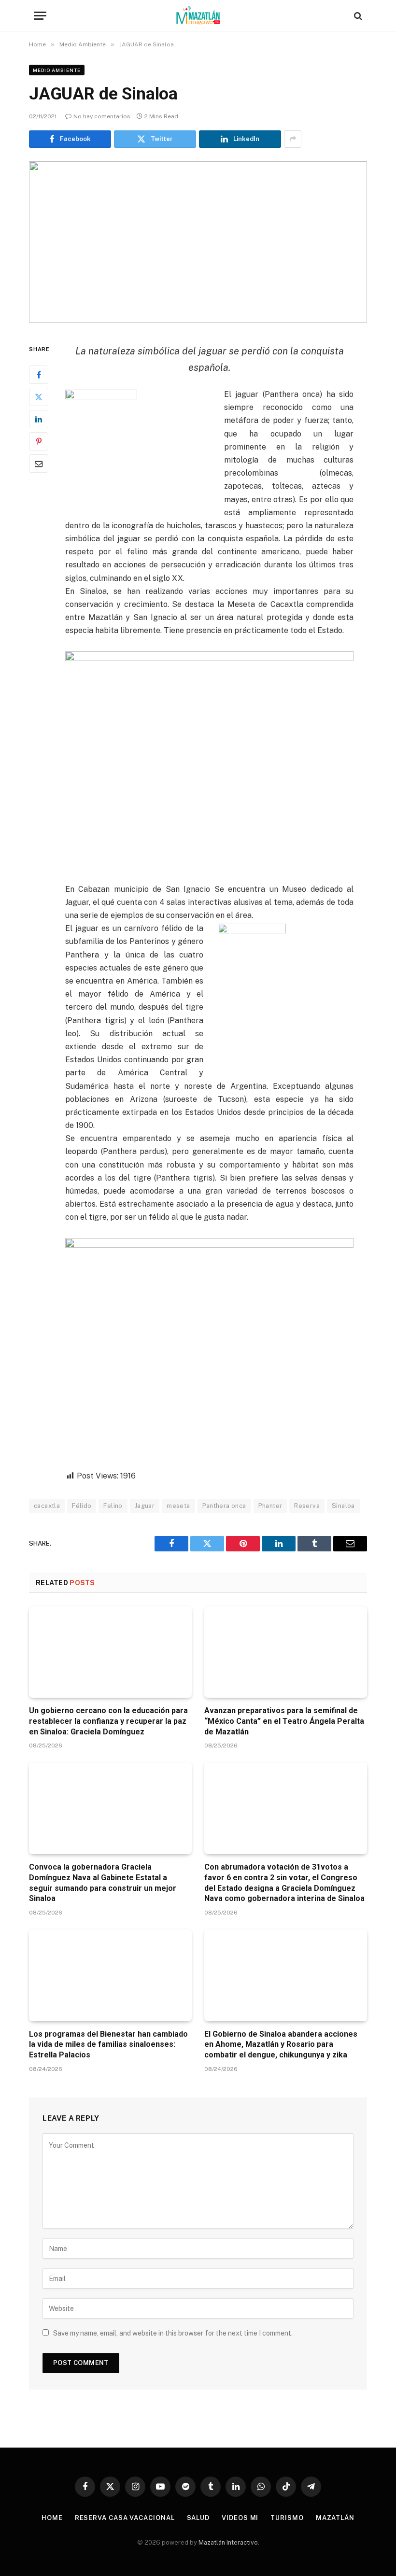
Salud (198, 2518)
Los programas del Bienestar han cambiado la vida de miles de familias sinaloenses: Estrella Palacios (108, 2045)
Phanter (270, 1506)
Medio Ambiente (57, 70)
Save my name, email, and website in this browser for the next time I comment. (173, 2333)
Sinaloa (343, 1506)
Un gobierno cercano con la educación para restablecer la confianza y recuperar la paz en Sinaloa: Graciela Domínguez (108, 1721)
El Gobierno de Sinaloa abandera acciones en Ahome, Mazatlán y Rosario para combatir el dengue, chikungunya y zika (281, 2045)
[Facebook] (39, 375)
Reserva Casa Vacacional (125, 2518)
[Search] (357, 16)
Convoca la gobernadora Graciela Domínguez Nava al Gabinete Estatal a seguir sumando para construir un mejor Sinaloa (103, 1883)
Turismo (287, 2518)
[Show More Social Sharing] (293, 139)
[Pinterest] (39, 441)
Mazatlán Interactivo (228, 2542)
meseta (178, 1506)
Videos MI (240, 2518)
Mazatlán (335, 2518)
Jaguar (145, 1506)
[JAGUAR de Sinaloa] (198, 242)
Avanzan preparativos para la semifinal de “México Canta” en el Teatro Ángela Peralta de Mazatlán (284, 1721)
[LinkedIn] (39, 419)
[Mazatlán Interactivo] (198, 16)
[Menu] (40, 16)
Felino (113, 1506)
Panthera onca (224, 1506)
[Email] (39, 464)
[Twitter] (39, 397)
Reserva (307, 1506)
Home (52, 2518)
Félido (82, 1506)
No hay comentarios (102, 116)
